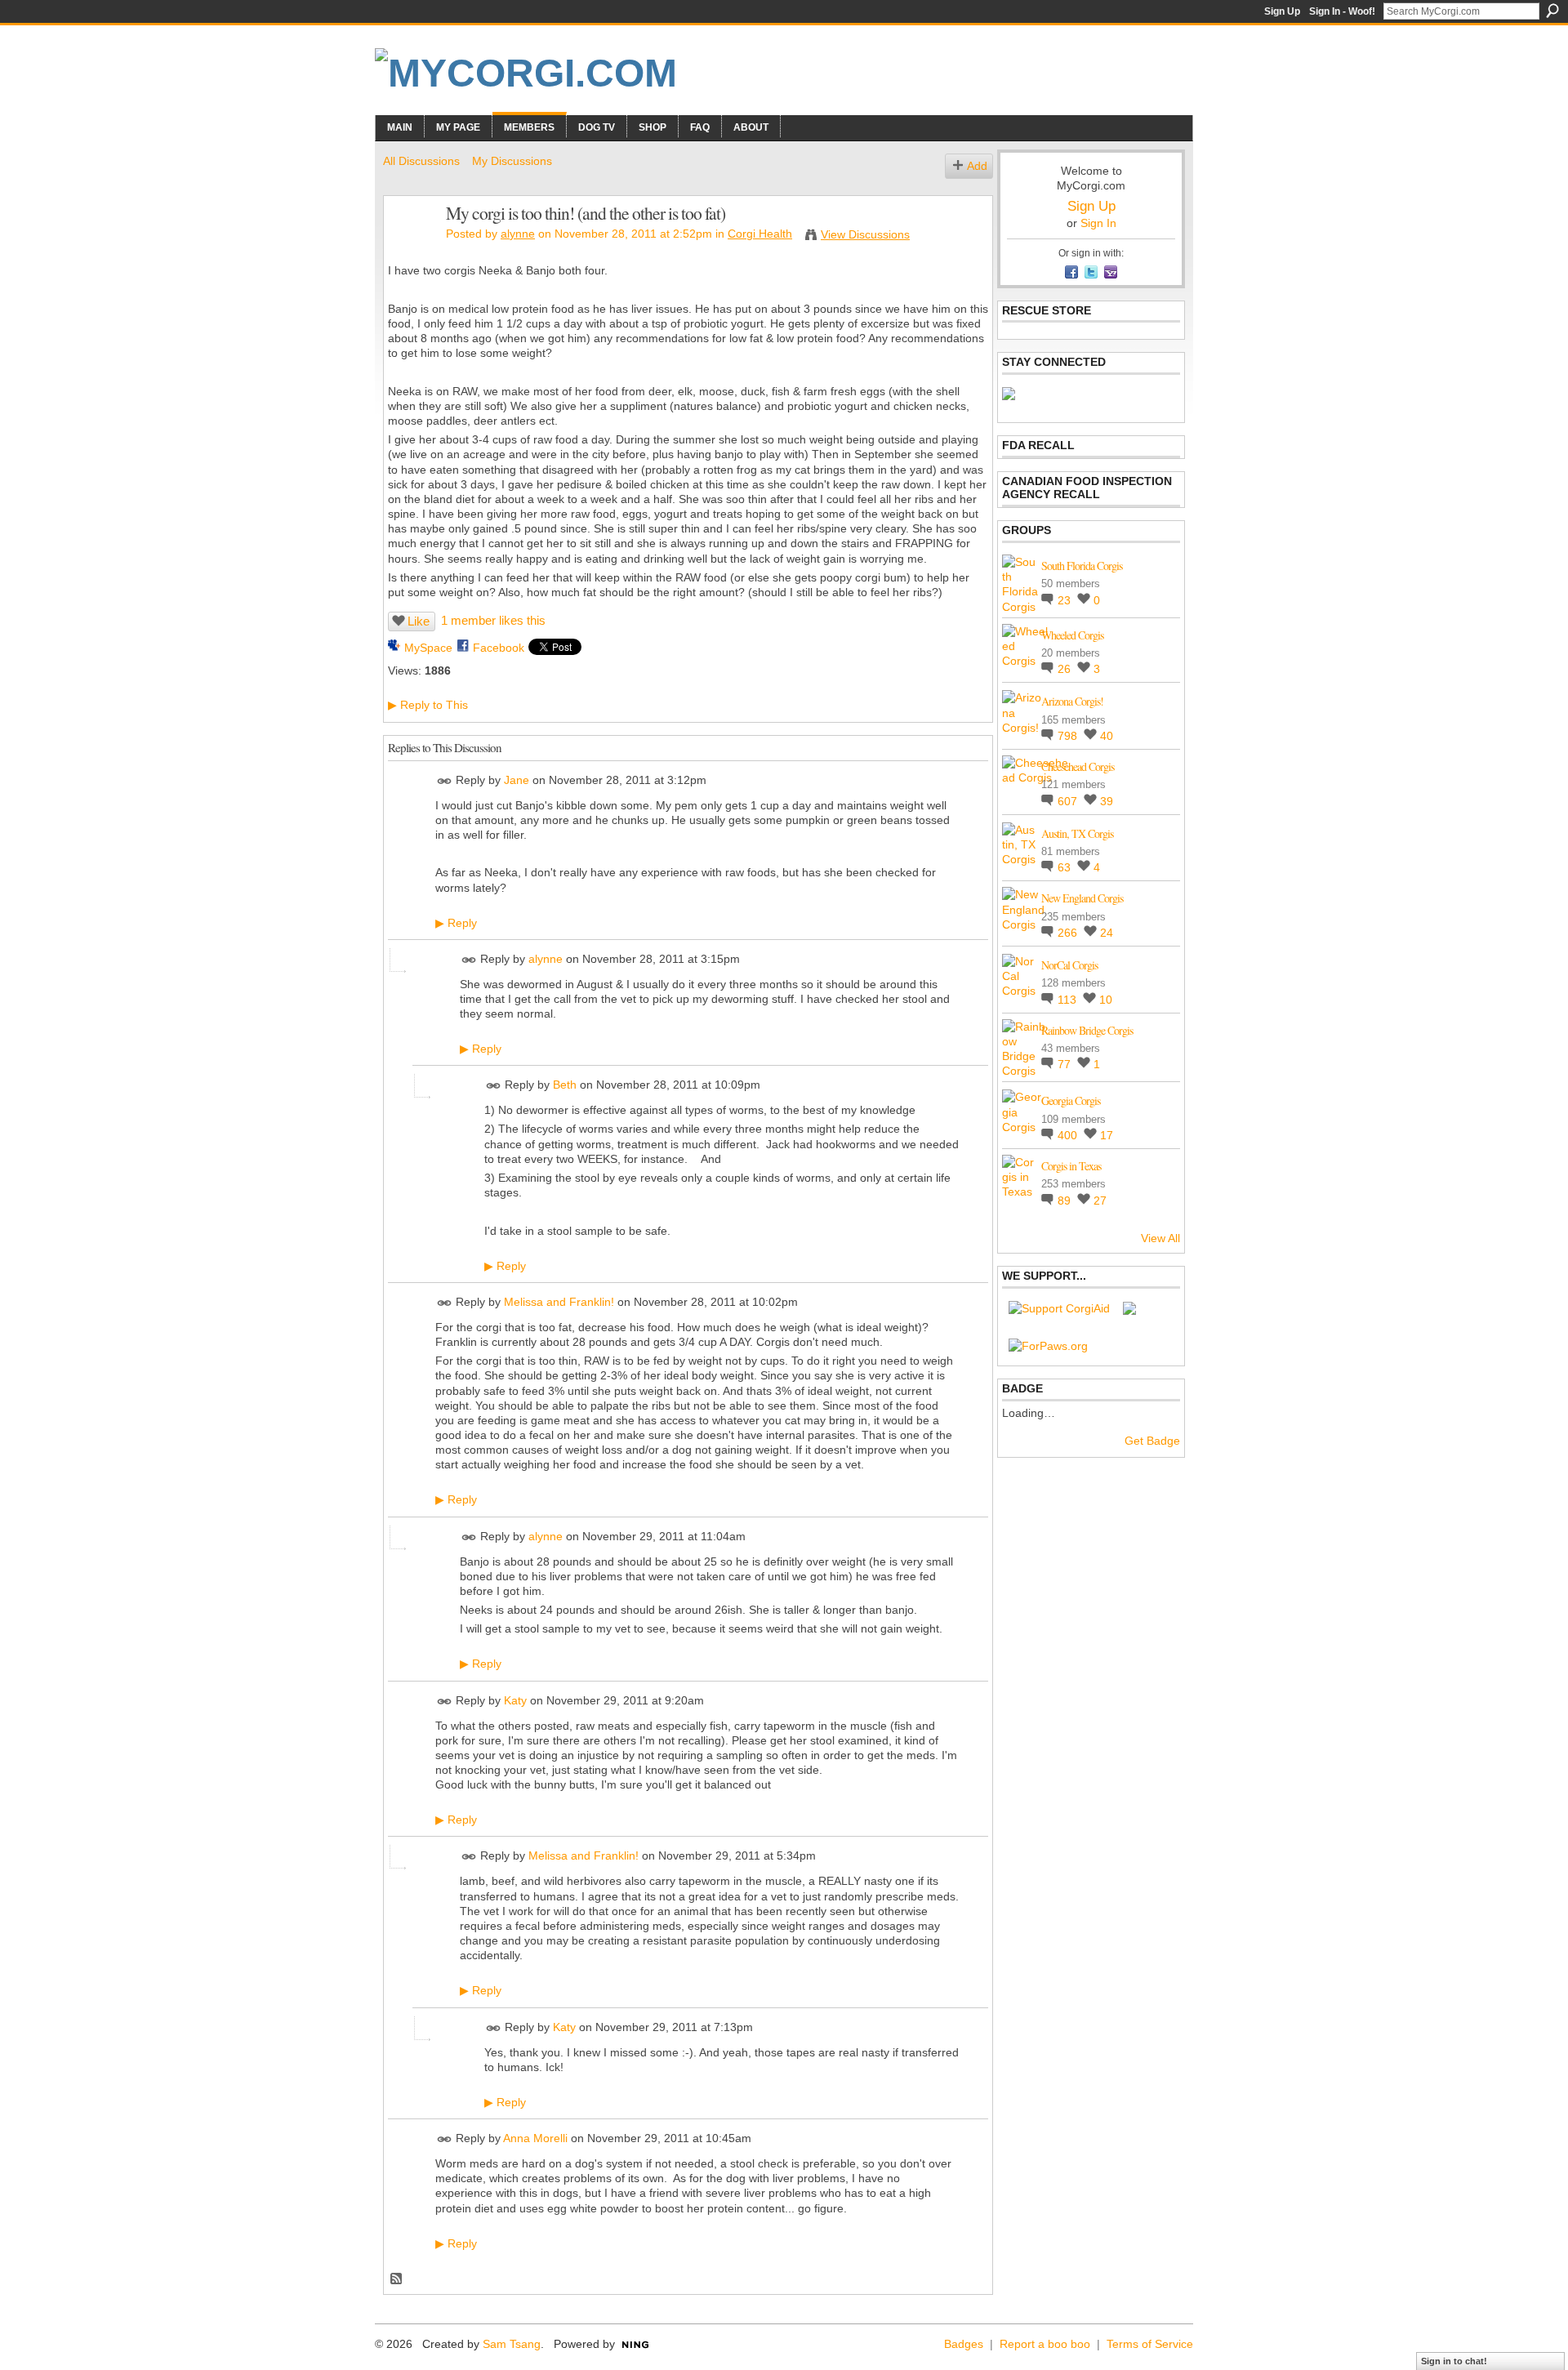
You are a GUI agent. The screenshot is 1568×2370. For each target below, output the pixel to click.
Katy (515, 1700)
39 (1107, 801)
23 (1066, 600)
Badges (964, 2344)
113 (1069, 1000)
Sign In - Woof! (1342, 11)
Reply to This (428, 705)
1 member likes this (493, 620)
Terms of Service (1150, 2344)
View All (1160, 1238)
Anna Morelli (535, 2138)
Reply (456, 923)
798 (1069, 736)
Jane (517, 780)
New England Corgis (1082, 898)
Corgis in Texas (1071, 1166)
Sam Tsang (512, 2344)
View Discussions (865, 234)
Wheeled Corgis (1072, 635)
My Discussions (512, 161)
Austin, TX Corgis (1077, 833)
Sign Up (1282, 11)
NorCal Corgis (1069, 965)
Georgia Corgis (1071, 1100)
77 (1066, 1064)
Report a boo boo (1045, 2344)
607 (1069, 801)
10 (1106, 1000)
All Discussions (421, 161)
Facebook (499, 648)
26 (1066, 669)
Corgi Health (760, 234)
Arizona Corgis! (1072, 701)
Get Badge (1152, 1441)
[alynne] (410, 247)
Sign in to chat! (1454, 2361)
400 (1069, 1135)
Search (1552, 11)
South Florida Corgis (1082, 566)
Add (977, 166)
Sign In (1098, 223)
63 (1066, 867)
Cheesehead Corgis (1078, 766)
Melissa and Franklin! (559, 1302)
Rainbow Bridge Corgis (1087, 1030)
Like (419, 621)
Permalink (445, 781)
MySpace (428, 648)
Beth (565, 1085)
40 (1107, 736)
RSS (397, 2279)
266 (1069, 933)
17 (1107, 1135)
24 (1107, 933)
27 (1100, 1201)
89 (1066, 1201)
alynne (518, 234)
